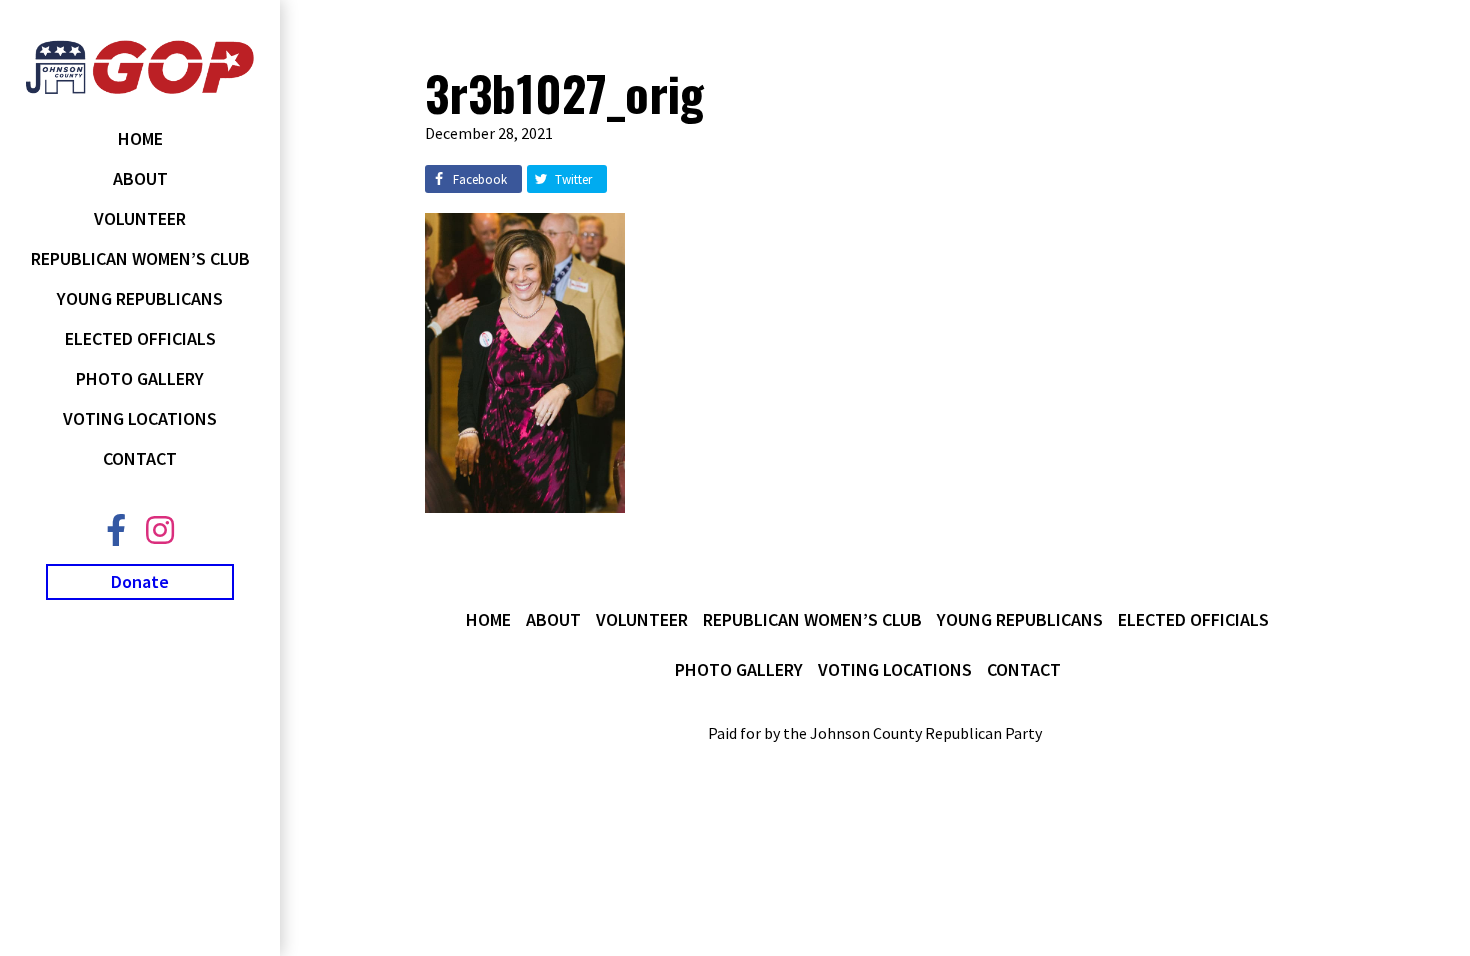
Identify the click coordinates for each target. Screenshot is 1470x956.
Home (140, 138)
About (140, 178)
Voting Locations (140, 418)
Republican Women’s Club (140, 258)
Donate (140, 581)
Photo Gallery (140, 378)
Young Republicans (140, 298)
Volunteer (140, 218)
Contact (140, 458)
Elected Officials (140, 338)
